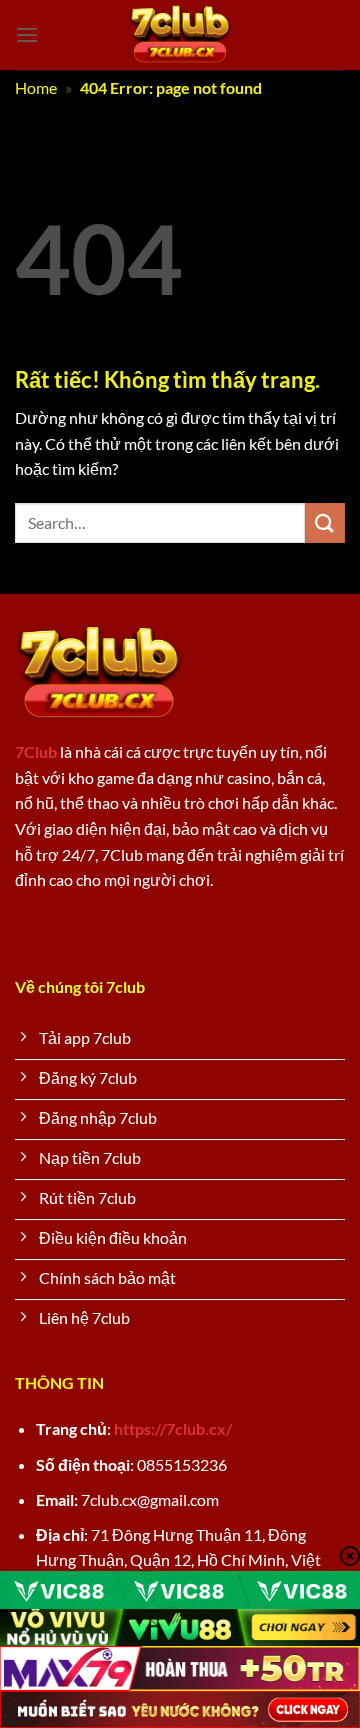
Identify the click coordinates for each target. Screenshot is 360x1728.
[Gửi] (325, 522)
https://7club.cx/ (173, 1428)
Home (36, 87)
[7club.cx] (180, 35)
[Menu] (27, 34)
